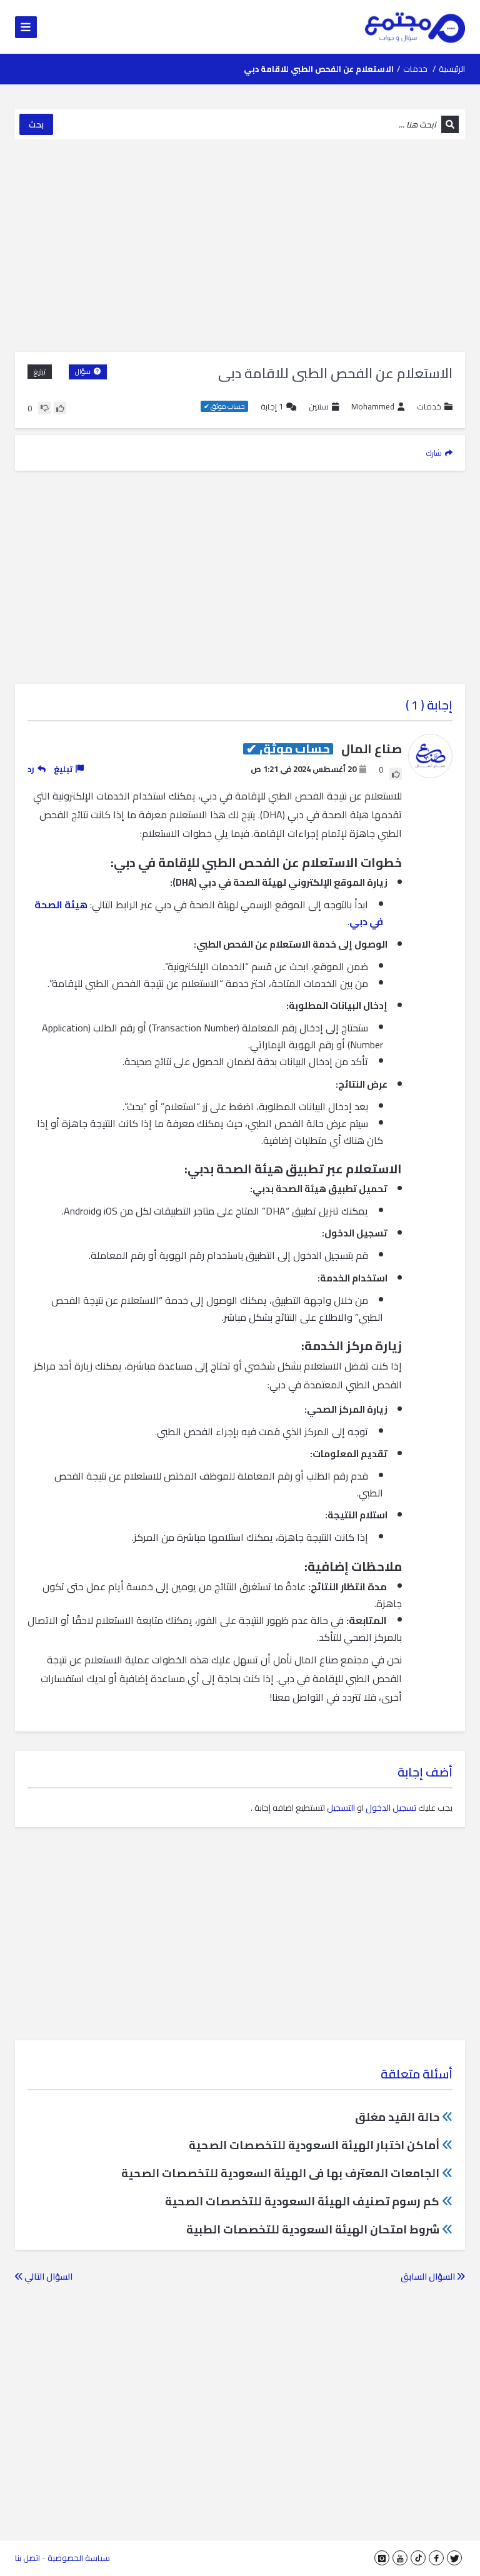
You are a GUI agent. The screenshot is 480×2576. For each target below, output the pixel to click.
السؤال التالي (47, 2277)
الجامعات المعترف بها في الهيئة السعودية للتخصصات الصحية (280, 2173)
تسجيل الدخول (391, 1808)
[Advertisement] (240, 246)
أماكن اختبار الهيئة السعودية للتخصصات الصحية (314, 2145)
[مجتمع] (415, 27)
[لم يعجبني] (44, 408)
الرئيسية (452, 69)
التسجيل (341, 1808)
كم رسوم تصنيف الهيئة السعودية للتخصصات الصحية (302, 2201)
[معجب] (60, 408)
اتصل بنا (27, 2558)
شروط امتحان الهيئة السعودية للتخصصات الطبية (313, 2229)
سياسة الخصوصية (79, 2558)
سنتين (319, 406)
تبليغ (40, 372)
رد (31, 769)
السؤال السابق (429, 2277)
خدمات (415, 69)
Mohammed (373, 407)
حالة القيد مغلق (397, 2117)
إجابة (272, 407)
